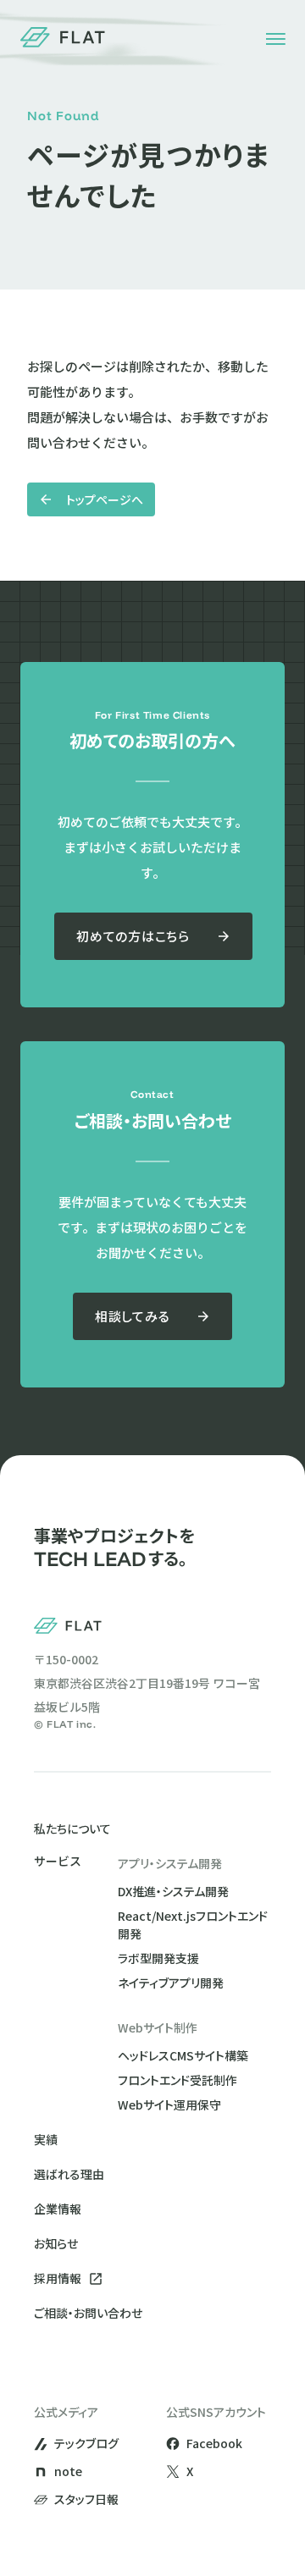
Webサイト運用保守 (169, 2104)
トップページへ (105, 499)
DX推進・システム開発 (173, 1891)
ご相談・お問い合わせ (88, 2313)
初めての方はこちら (133, 936)
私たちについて (72, 1829)
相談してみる (133, 1316)
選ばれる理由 (69, 2174)
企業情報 (58, 2209)
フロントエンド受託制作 (177, 2080)
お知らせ (56, 2243)
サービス (58, 1862)
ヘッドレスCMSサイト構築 (183, 2055)
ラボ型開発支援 (158, 1958)
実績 (46, 2139)
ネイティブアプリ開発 (171, 1983)
